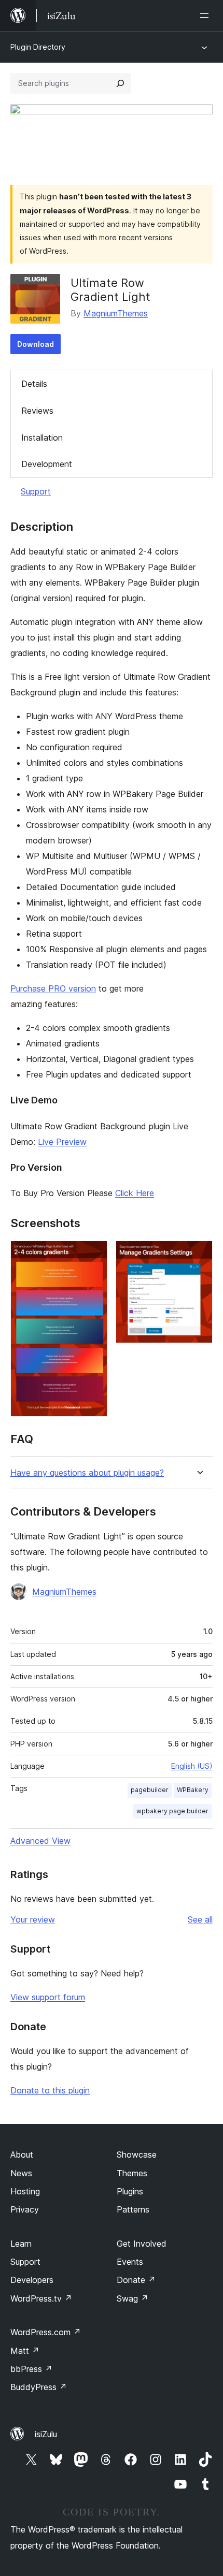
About (22, 2155)
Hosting (25, 2191)
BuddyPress (39, 2387)
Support (36, 491)
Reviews (37, 411)
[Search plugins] (120, 83)
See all (200, 1919)
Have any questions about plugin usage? (87, 1473)
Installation (42, 438)
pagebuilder (150, 1790)
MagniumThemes (116, 313)
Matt (25, 2351)
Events (130, 2262)
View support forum (48, 1997)
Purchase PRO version (53, 988)
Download (36, 344)
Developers (32, 2280)
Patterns (133, 2209)
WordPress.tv (41, 2298)
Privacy (25, 2209)
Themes (132, 2173)
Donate (136, 2280)
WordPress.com (46, 2332)
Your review (33, 1919)
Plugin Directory (38, 47)
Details (34, 384)
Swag (133, 2298)
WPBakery (193, 1790)
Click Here (135, 1193)
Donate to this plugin (50, 2090)
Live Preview (62, 1142)
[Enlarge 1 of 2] (93, 1255)
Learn (21, 2244)
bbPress (31, 2369)
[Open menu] (206, 16)
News (21, 2173)
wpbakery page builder (172, 1811)
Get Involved (142, 2244)
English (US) (192, 1766)
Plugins (130, 2191)
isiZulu (46, 2434)
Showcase (137, 2155)
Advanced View (40, 1841)
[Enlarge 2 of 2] (199, 1255)
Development (47, 464)
